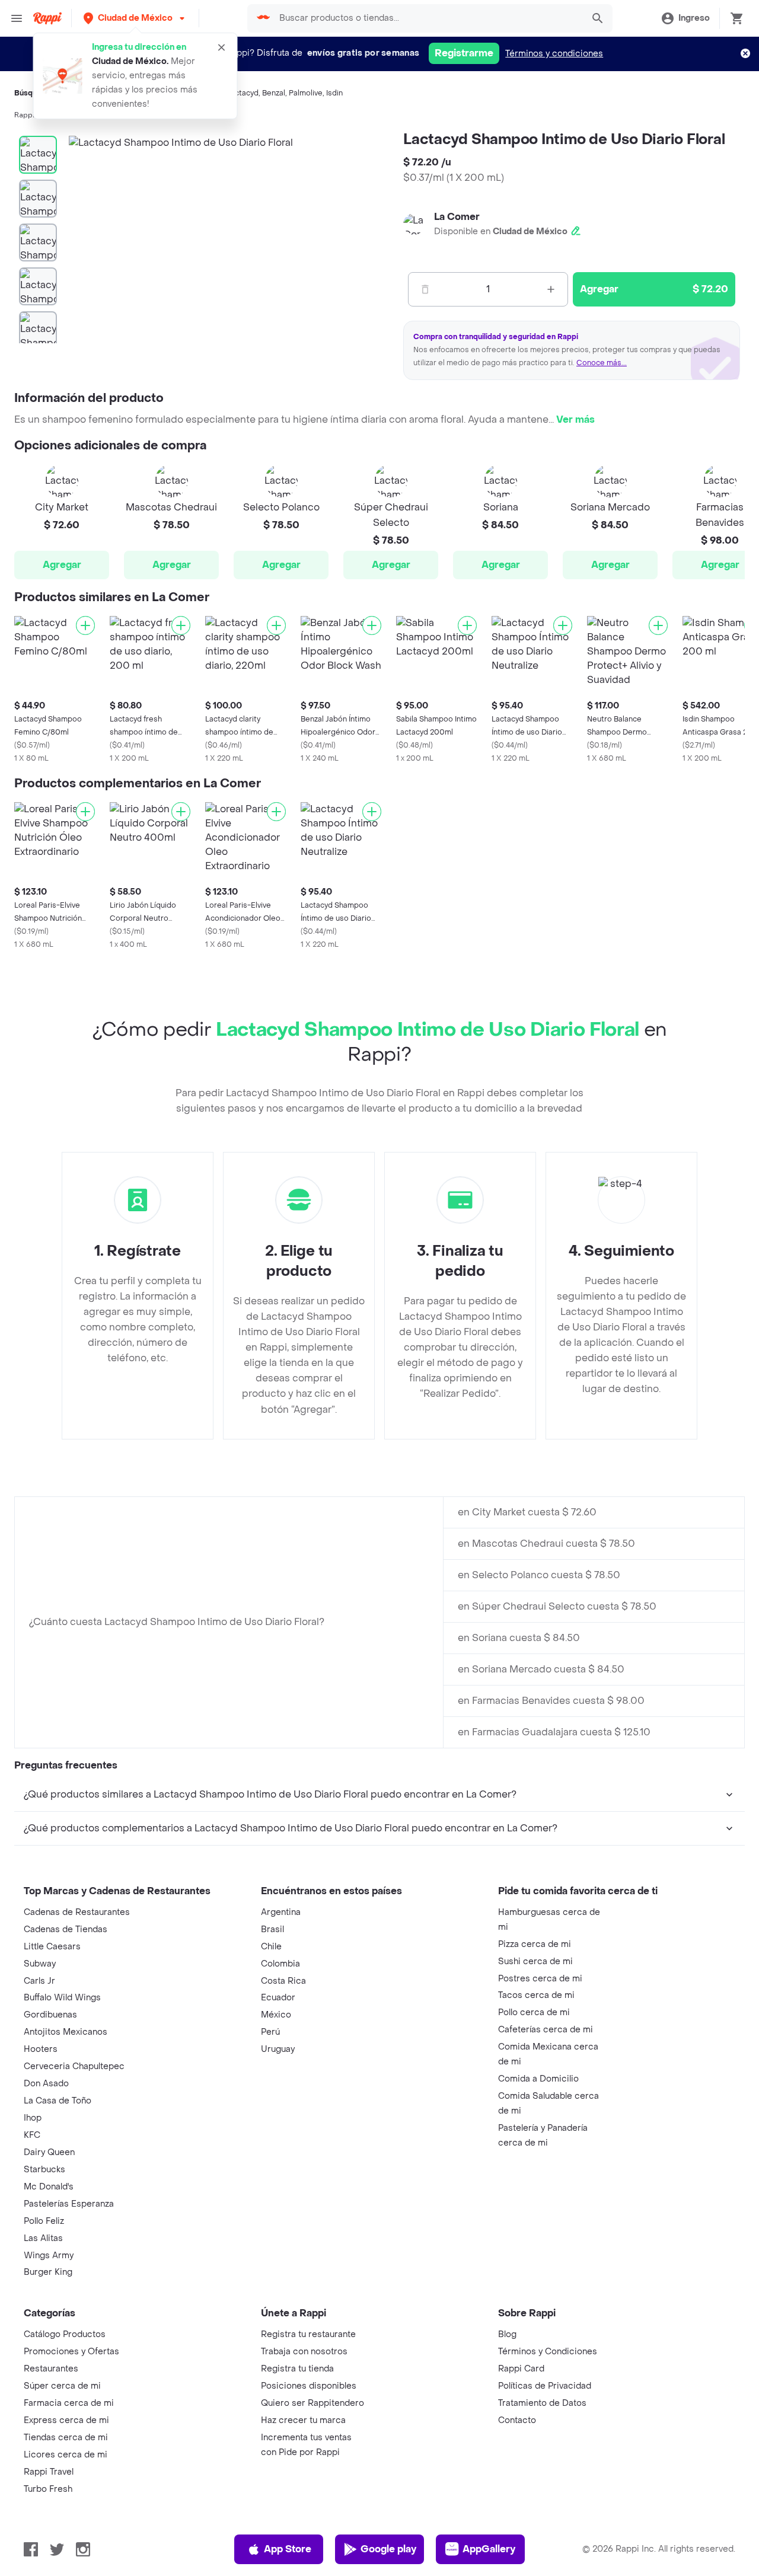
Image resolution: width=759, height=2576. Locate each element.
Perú (270, 2032)
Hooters (41, 2049)
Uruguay (278, 2049)
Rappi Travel (49, 2472)
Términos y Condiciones (548, 2352)
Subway (40, 1964)
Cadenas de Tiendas (66, 1929)
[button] (135, 18)
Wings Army (49, 2256)
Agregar (62, 565)
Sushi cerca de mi (535, 1961)
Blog (507, 2334)
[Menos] (425, 289)
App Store (288, 2549)
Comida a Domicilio (538, 2079)
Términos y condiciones (554, 54)
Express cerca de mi (66, 2420)
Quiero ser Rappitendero (312, 2403)
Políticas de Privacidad (545, 2386)
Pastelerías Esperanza (69, 2204)
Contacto (517, 2420)
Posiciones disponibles (309, 2386)
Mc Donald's (49, 2187)
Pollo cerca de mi (534, 2012)
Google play (388, 2549)
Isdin (334, 93)
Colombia (280, 1964)
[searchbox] (428, 18)
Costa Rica (283, 1981)
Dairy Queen (49, 2152)
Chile (271, 1947)
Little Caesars (52, 1947)
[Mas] (551, 289)
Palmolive (306, 93)
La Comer (457, 217)
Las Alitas (43, 2238)
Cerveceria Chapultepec (74, 2066)
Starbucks (44, 2170)
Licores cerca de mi (66, 2455)
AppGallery (489, 2549)
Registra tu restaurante (308, 2334)
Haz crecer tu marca (303, 2420)
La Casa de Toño (58, 2101)
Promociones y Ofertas (71, 2352)
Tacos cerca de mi (536, 1995)
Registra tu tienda (297, 2369)
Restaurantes (51, 2369)
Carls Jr (39, 1981)
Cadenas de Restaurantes (77, 1912)
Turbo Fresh (48, 2489)
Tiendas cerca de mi (66, 2438)
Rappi (24, 115)
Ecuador (278, 1998)
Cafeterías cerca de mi (546, 2030)
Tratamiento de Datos (542, 2403)
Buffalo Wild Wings (62, 1998)
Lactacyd (243, 93)
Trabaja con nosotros (304, 2352)
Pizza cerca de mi (535, 1944)
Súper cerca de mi (62, 2386)
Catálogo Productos (65, 2334)
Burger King (48, 2272)
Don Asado (46, 2084)
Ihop (33, 2118)
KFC (32, 2135)
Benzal (274, 93)
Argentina (281, 1912)
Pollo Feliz (44, 2221)
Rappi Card (521, 2369)
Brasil (272, 1929)
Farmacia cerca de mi (69, 2403)
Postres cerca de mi (540, 1979)
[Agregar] (85, 625)
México (276, 2015)
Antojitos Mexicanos (66, 2032)
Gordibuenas (50, 2015)
